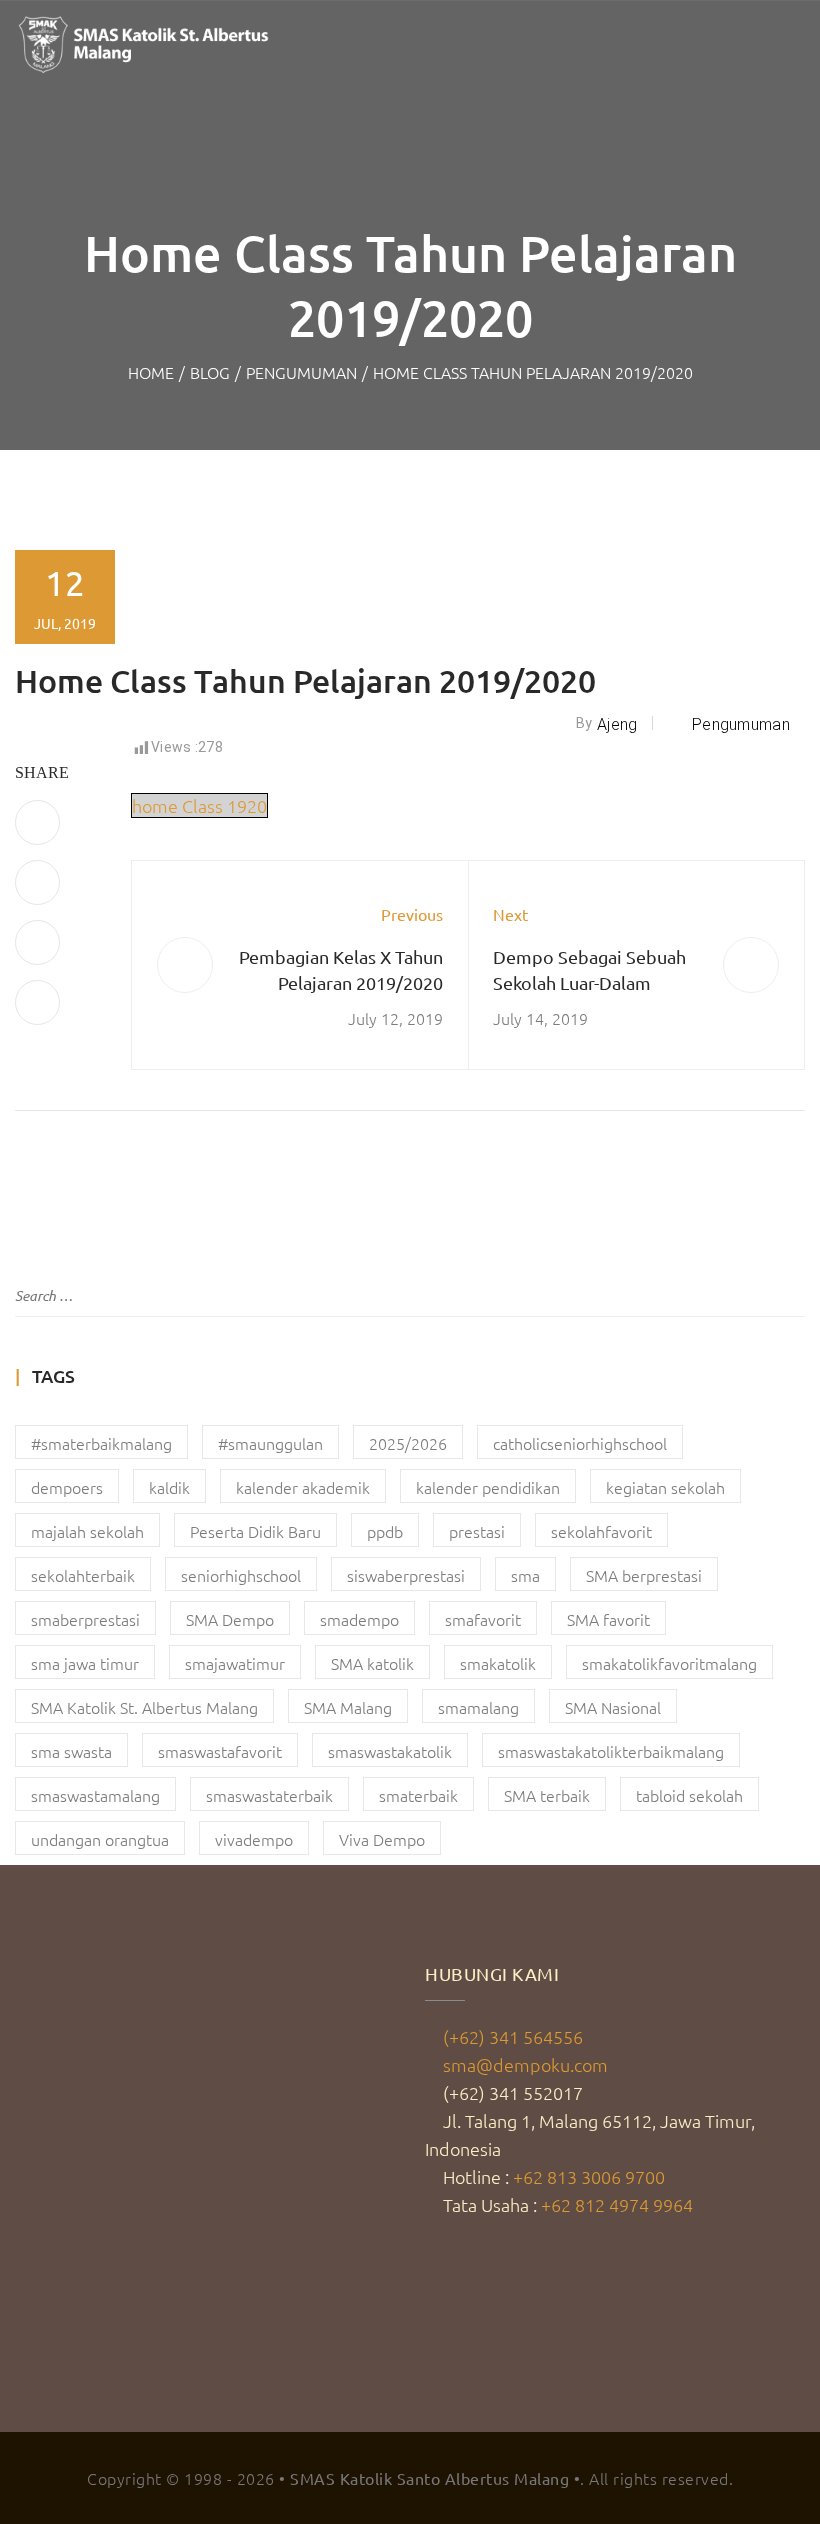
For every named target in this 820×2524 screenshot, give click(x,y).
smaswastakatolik (390, 1751)
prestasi (477, 1531)
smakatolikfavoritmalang (669, 1663)
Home (151, 372)
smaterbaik (418, 1795)
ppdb (385, 1531)
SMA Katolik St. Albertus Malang (144, 1707)
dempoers (67, 1487)
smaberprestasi (85, 1619)
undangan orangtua (100, 1839)
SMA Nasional (613, 1707)
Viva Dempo (382, 1839)
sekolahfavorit (601, 1531)
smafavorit (483, 1619)
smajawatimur (235, 1663)
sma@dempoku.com (525, 2064)
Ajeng (617, 724)
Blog (210, 372)
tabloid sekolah (689, 1795)
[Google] (37, 1002)
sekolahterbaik (83, 1575)
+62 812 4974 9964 (617, 2204)
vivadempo (254, 1839)
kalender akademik (303, 1487)
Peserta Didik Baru (255, 1531)
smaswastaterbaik (269, 1795)
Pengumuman (301, 372)
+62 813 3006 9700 (589, 2176)
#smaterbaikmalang (101, 1443)
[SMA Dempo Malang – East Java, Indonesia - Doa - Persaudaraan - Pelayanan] (145, 44)
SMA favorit (608, 1619)
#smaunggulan (270, 1443)
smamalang (478, 1707)
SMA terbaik (547, 1795)
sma (525, 1575)
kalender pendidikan (488, 1487)
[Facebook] (37, 822)
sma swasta (71, 1751)
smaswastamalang (95, 1795)
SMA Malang (348, 1707)
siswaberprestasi (406, 1575)
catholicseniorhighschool (580, 1443)
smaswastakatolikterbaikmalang (611, 1751)
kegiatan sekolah (665, 1487)
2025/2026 (408, 1443)
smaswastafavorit (220, 1751)
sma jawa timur (85, 1663)
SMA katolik (372, 1663)
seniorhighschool (241, 1575)
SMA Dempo (230, 1619)
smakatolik (498, 1663)
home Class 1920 (199, 805)
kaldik (169, 1487)
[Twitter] (37, 882)
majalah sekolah (87, 1531)
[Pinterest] (37, 942)
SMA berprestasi (644, 1575)
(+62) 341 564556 (513, 2036)
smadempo (359, 1619)
